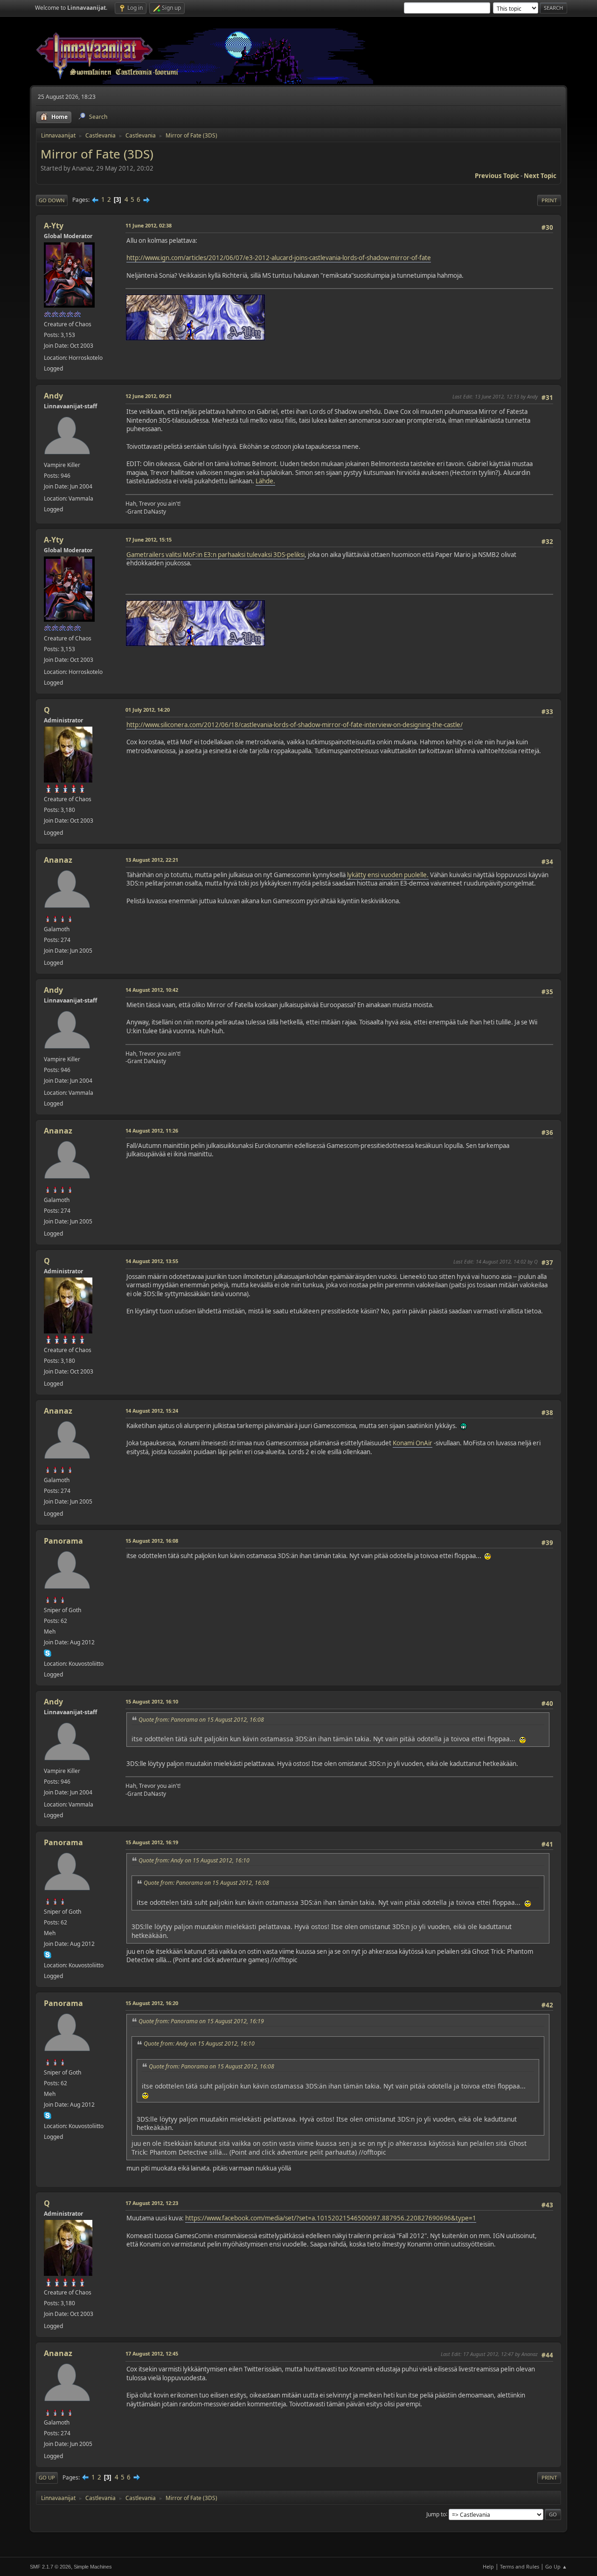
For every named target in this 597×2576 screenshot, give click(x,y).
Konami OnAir (413, 1443)
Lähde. (265, 481)
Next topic (540, 176)
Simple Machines (93, 2567)
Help (488, 2566)
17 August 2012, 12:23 (152, 2203)
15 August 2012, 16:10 (152, 1701)
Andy (53, 396)
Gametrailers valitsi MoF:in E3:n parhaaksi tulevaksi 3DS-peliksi (215, 555)
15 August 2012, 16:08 (152, 1541)
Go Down (52, 200)
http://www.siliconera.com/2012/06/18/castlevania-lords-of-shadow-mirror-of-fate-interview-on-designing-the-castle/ (295, 725)
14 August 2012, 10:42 (152, 990)
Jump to (436, 2514)
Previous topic (497, 176)
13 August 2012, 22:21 (152, 860)
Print (549, 200)
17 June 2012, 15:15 (149, 539)
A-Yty (54, 226)
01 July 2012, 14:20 (148, 710)
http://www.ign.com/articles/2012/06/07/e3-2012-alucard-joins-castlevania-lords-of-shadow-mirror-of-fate (279, 258)
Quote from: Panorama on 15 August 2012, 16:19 (201, 2021)
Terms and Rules (520, 2566)
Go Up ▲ (556, 2566)
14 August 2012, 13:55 (152, 1261)
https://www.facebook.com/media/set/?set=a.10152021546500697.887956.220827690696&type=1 (331, 2218)
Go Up (47, 2477)
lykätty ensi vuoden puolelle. (388, 875)
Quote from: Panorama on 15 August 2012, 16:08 (201, 1720)
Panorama (63, 1541)
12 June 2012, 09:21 (149, 396)
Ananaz (58, 860)
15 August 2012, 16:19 (152, 1842)
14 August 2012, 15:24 (152, 1411)
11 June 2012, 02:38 (149, 225)
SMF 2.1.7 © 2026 (50, 2567)
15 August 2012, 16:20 (152, 2003)
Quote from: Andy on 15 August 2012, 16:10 (194, 1860)
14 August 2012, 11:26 (152, 1130)
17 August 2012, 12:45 (152, 2353)
